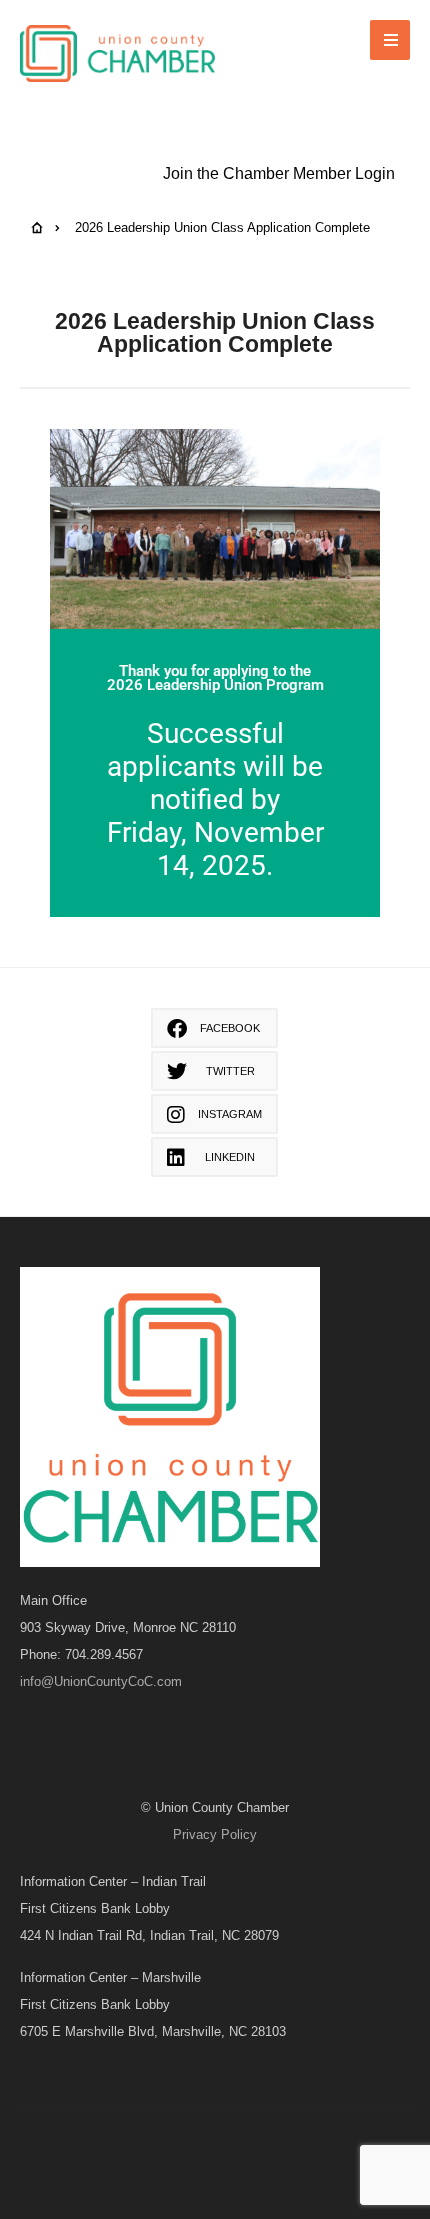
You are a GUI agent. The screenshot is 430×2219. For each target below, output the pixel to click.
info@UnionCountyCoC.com (101, 1681)
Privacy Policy (215, 1834)
